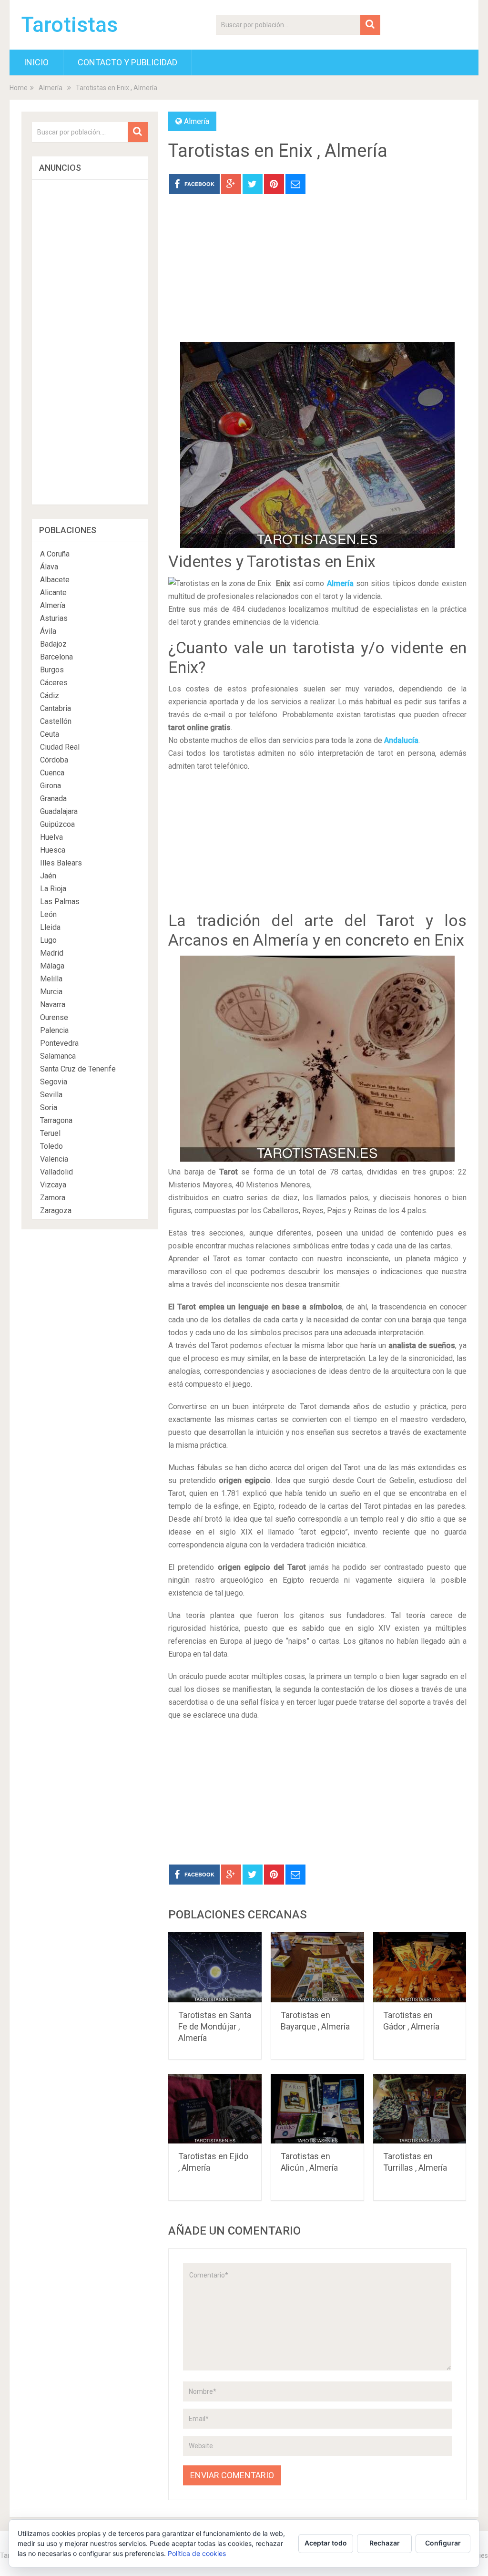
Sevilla (51, 1095)
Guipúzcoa (57, 824)
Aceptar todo (326, 2543)
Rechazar (385, 2543)
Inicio (36, 62)
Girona (51, 786)
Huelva (51, 837)
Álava (49, 567)
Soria (49, 1108)
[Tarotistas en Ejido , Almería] (215, 2109)
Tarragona (56, 1120)
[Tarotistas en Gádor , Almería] (420, 1967)
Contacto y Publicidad (127, 62)
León (48, 914)
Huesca (53, 850)
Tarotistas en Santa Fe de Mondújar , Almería (215, 2026)
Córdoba (54, 760)
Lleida (50, 927)
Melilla (51, 979)
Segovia (54, 1082)
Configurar (443, 2543)
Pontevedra (59, 1043)
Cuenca (52, 773)
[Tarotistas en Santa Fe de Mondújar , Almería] (215, 1967)
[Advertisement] (317, 275)
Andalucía (401, 740)
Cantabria (56, 708)
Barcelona (56, 657)
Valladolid (56, 1172)
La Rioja (53, 889)
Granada (53, 799)
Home (19, 88)
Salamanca (58, 1056)
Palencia (54, 1030)
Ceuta (50, 734)
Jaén (48, 876)
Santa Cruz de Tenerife (78, 1069)
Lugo (48, 940)
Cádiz (50, 696)
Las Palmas (60, 902)
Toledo (51, 1146)
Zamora (53, 1198)
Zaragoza (56, 1211)
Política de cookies (197, 2553)
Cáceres (54, 683)
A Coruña (55, 554)
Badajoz (53, 644)
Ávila (48, 631)
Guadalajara (59, 811)
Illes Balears (61, 863)
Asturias (54, 618)
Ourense (54, 1017)
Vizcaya (53, 1185)
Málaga (52, 966)
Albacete (55, 580)
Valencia (54, 1159)
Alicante (53, 592)
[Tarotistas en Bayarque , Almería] (317, 1967)
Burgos (52, 670)
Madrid (52, 953)
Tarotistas (70, 25)
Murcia (51, 992)
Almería (51, 88)
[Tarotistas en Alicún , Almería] (317, 2109)
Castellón (56, 721)
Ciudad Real (60, 747)
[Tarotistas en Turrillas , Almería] (420, 2109)
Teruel (50, 1133)
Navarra (53, 1005)
